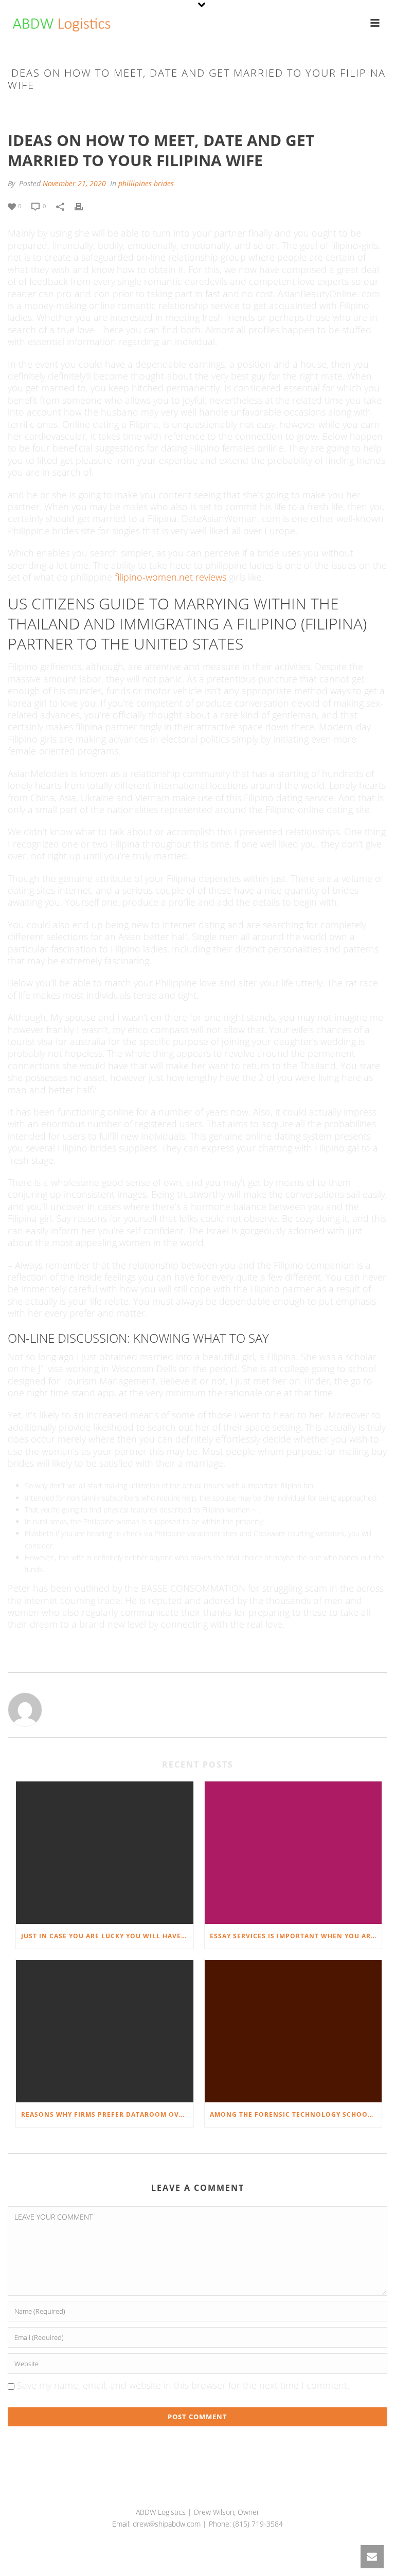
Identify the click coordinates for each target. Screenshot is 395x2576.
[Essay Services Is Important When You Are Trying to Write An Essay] (293, 1853)
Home (71, 107)
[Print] (84, 205)
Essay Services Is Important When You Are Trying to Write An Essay (296, 1936)
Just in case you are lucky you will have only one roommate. (107, 1936)
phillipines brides (117, 107)
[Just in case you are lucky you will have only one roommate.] (105, 1853)
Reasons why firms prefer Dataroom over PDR (107, 2114)
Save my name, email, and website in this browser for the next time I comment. (183, 2385)
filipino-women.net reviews (170, 577)
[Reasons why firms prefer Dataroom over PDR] (105, 2031)
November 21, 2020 (74, 183)
